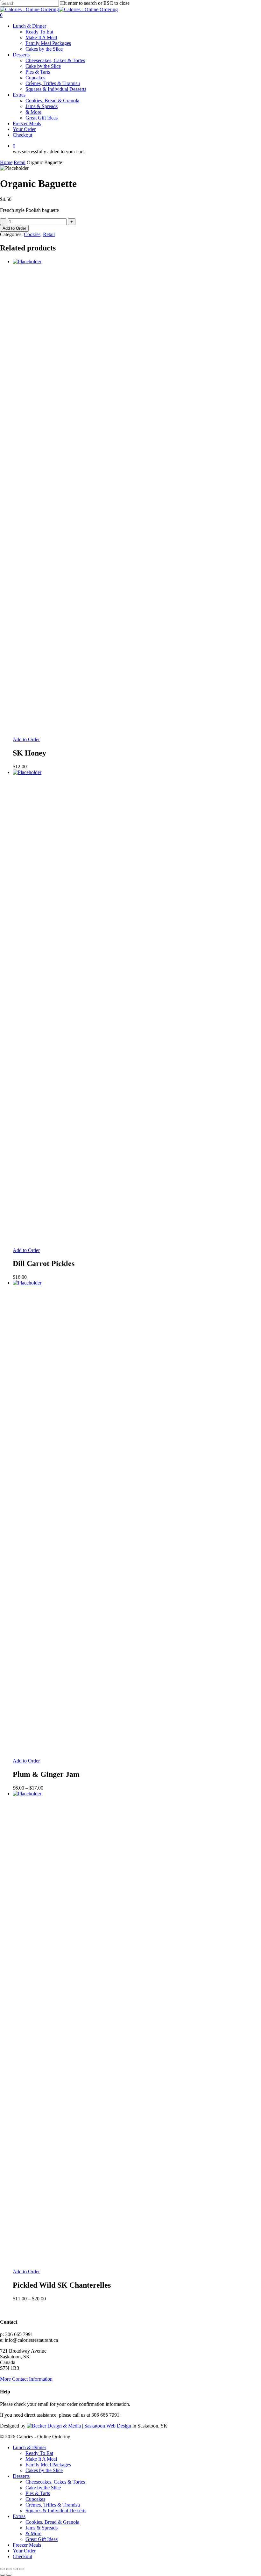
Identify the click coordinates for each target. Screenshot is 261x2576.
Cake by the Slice (43, 2488)
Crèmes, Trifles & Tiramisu (53, 2505)
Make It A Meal (41, 2459)
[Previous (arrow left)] (3, 2575)
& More (33, 2533)
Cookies (32, 234)
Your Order (24, 2551)
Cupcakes (35, 2499)
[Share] (15, 2569)
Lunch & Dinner (29, 2447)
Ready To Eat (39, 2453)
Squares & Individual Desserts (56, 2511)
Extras (19, 2516)
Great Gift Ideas (42, 2539)
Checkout (22, 2556)
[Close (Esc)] (22, 2569)
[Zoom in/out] (3, 2569)
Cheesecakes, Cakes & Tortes (55, 2482)
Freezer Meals (27, 2545)
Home (6, 162)
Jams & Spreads (42, 2528)
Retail (20, 162)
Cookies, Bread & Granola (52, 2522)
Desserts (21, 2476)
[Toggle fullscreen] (9, 2569)
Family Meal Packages (48, 2465)
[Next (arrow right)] (9, 2575)
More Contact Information (26, 2379)
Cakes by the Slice (44, 2470)
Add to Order (14, 228)
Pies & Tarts (38, 2493)
